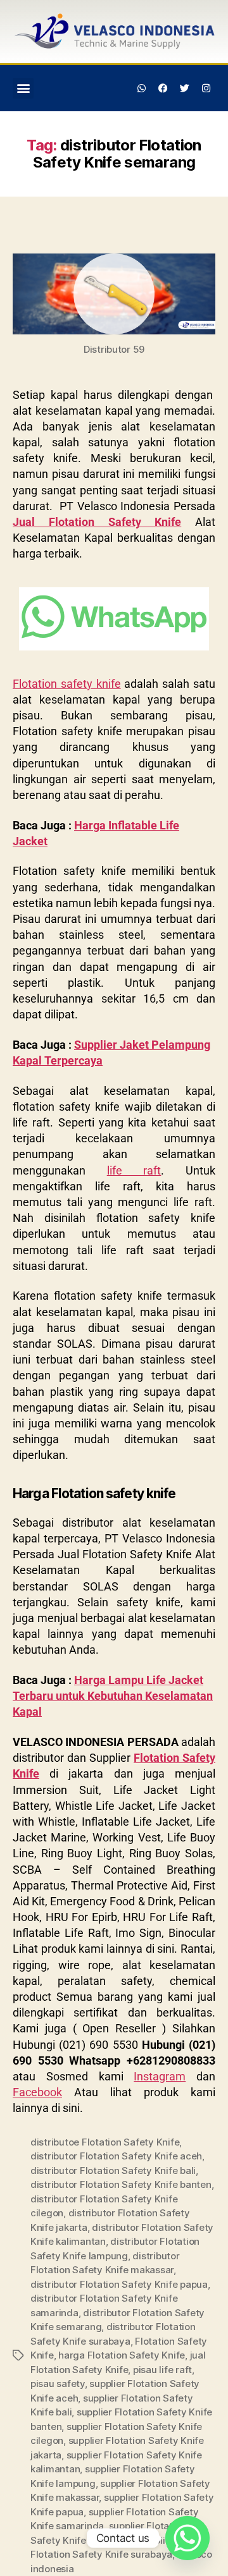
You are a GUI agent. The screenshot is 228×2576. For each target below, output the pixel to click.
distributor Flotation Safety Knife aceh (116, 2156)
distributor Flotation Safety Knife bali (113, 2170)
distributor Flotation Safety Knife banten (121, 2184)
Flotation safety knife (67, 684)
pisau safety (58, 2384)
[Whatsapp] (142, 88)
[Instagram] (206, 88)
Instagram (160, 2076)
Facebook (37, 2092)
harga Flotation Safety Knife (122, 2355)
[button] (23, 88)
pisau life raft (162, 2370)
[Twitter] (184, 88)
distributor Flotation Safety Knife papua (119, 2284)
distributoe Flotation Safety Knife (105, 2142)
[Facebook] (163, 88)
